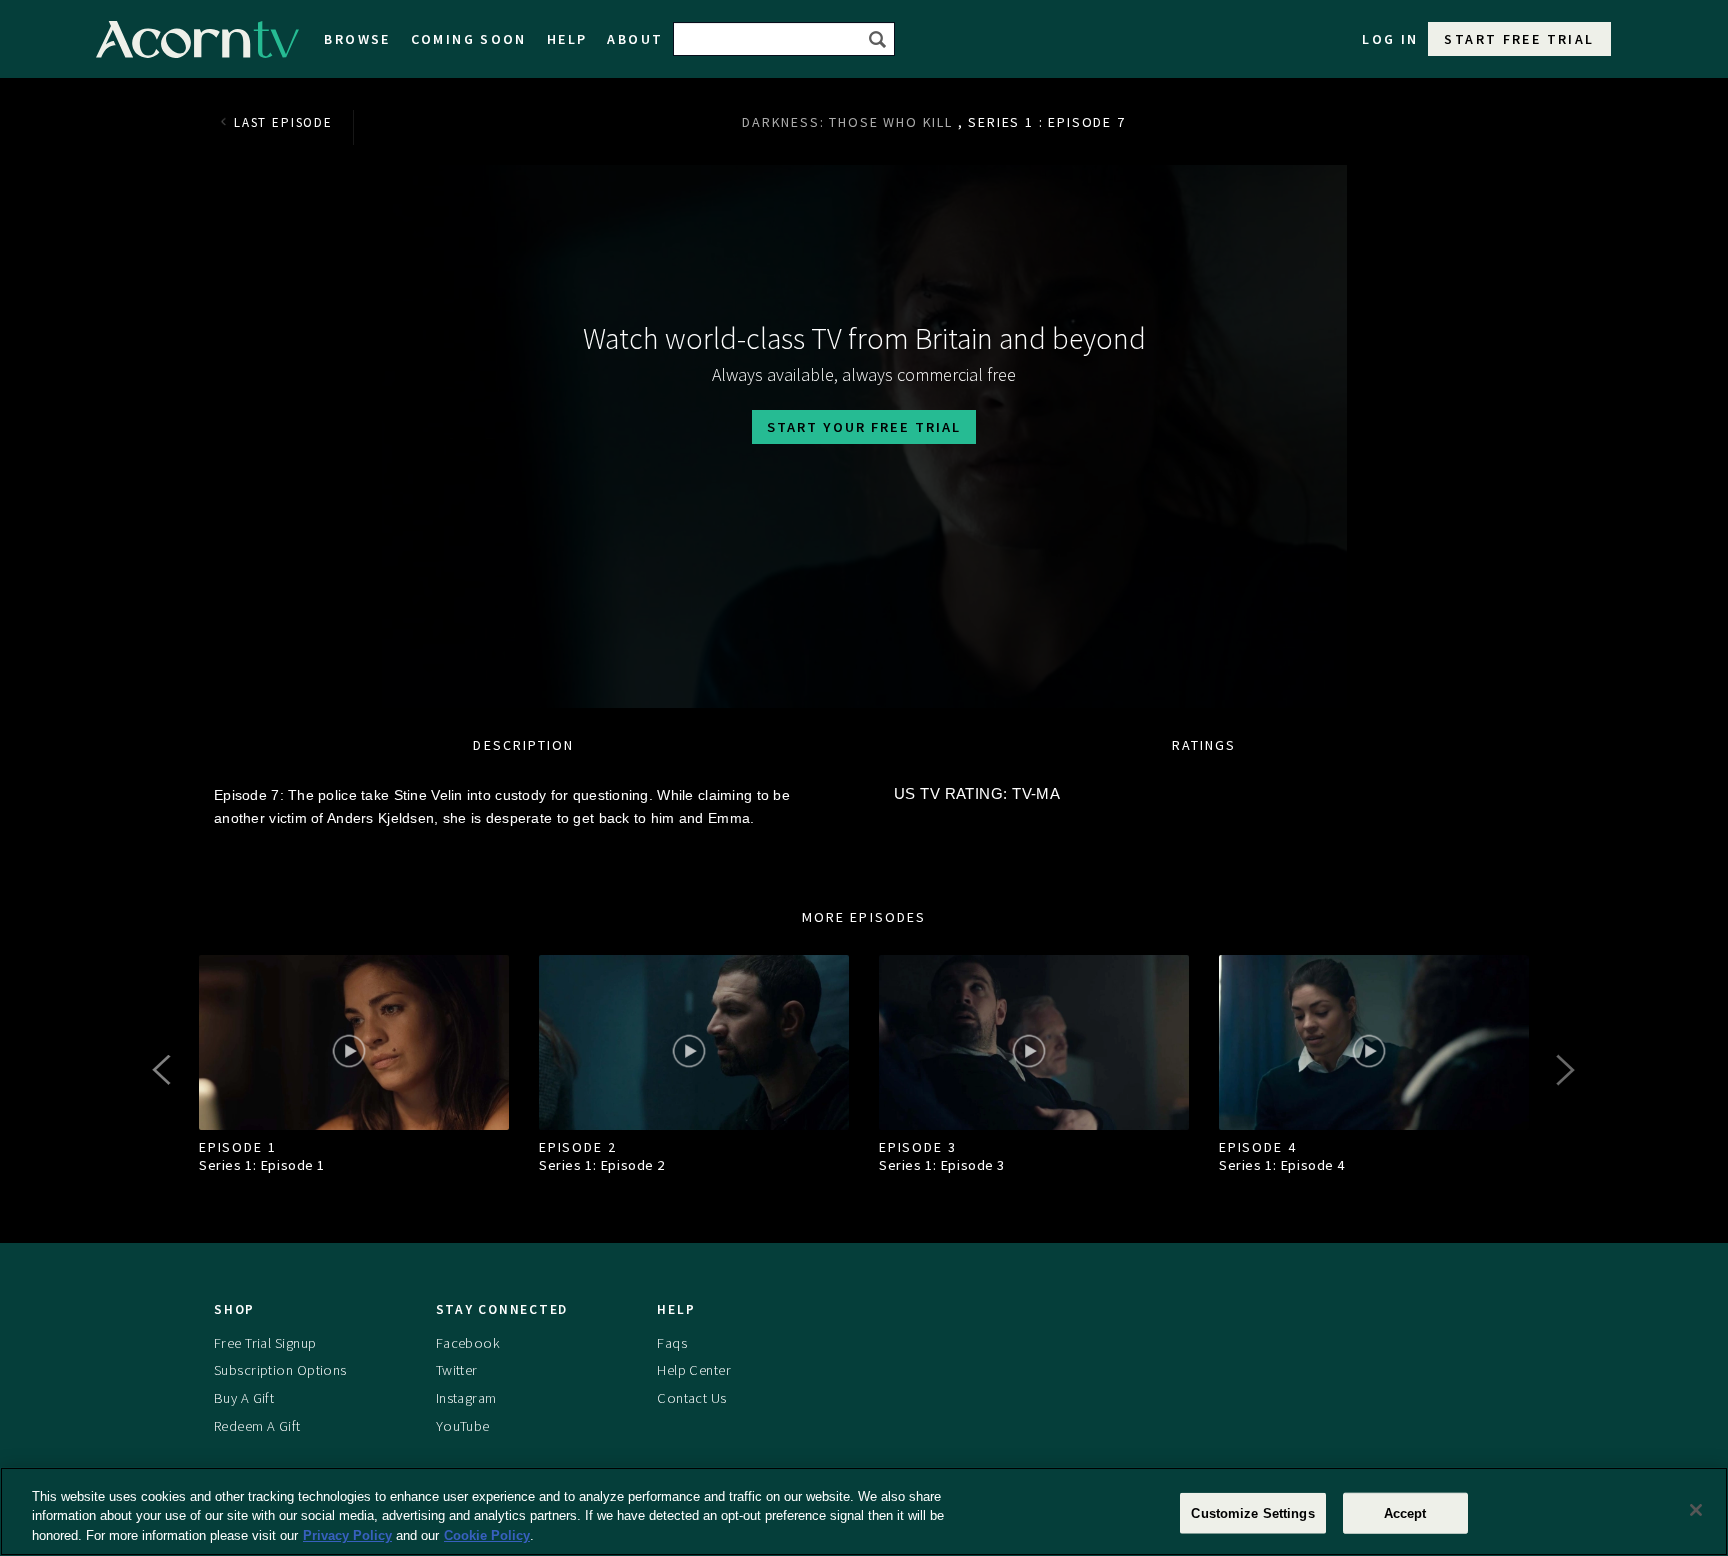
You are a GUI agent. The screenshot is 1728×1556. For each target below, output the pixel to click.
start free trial (1519, 39)
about (635, 39)
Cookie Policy (487, 1535)
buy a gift (244, 1398)
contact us (691, 1398)
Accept (1405, 1512)
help (567, 39)
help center (694, 1370)
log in (1390, 39)
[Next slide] (1564, 1070)
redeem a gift (257, 1426)
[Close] (1696, 1510)
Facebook (468, 1343)
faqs (672, 1343)
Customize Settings (1252, 1512)
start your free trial (864, 427)
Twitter (457, 1370)
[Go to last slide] (164, 1070)
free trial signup (265, 1343)
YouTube (463, 1426)
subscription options (280, 1370)
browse (357, 39)
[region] (864, 1511)
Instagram (466, 1398)
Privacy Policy (347, 1535)
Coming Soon (469, 39)
